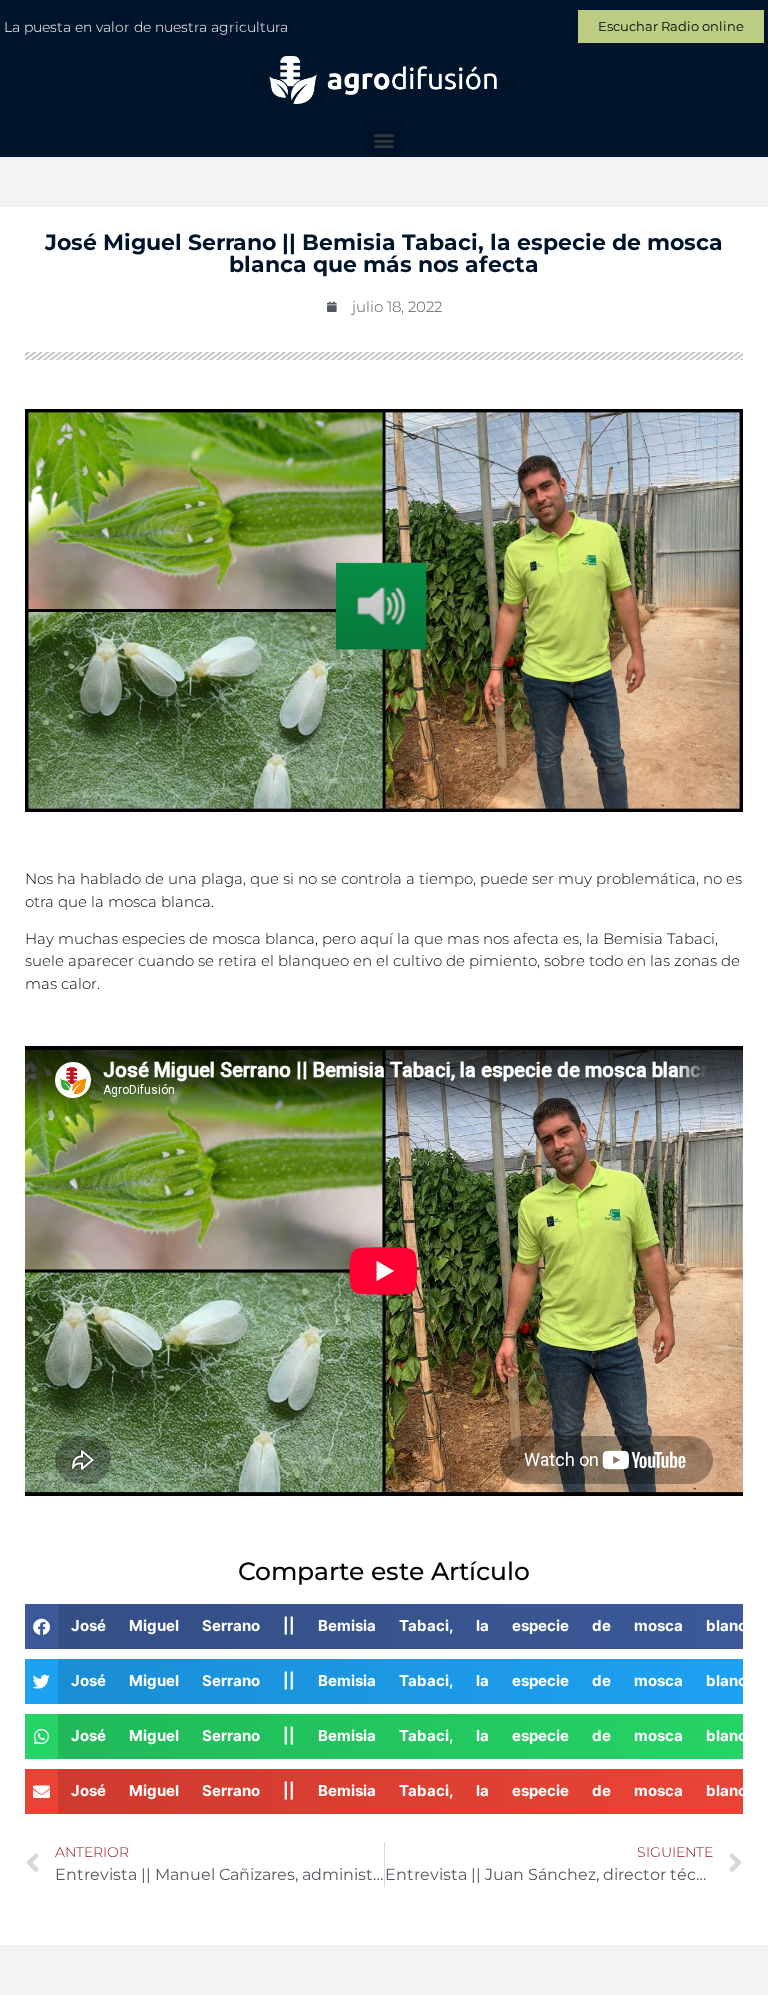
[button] (384, 140)
